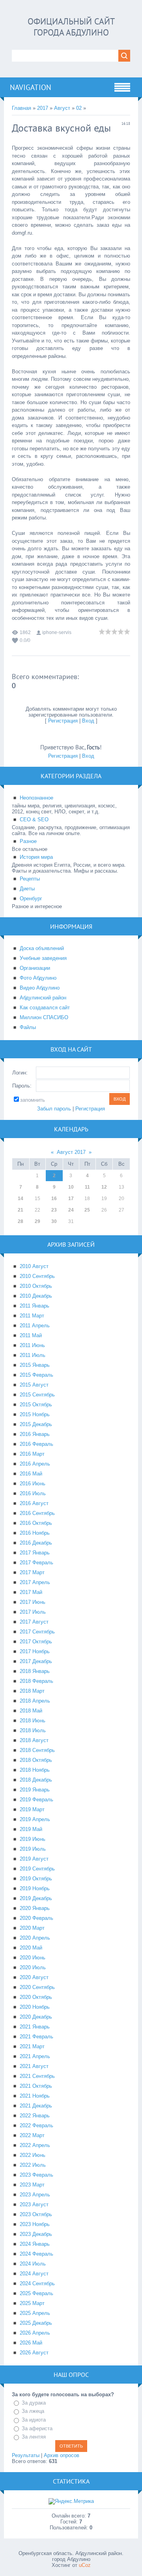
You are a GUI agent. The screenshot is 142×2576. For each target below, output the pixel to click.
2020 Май (31, 1948)
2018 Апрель (35, 1701)
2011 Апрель (35, 1326)
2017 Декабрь (36, 1661)
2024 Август (34, 2274)
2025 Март (32, 2303)
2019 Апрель (35, 1819)
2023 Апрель (35, 2195)
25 (87, 1210)
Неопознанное (36, 798)
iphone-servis (57, 632)
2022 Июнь (33, 2155)
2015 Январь (35, 1365)
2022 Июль (33, 2165)
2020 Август (34, 1977)
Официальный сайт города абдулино (71, 27)
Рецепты (30, 879)
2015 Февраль (36, 1375)
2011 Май (31, 1335)
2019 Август (34, 1859)
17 (71, 1199)
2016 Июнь (33, 1484)
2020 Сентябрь (37, 1987)
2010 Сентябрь (37, 1276)
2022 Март (32, 2135)
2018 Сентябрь (37, 1750)
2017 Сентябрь (37, 1632)
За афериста (37, 2428)
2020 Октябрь (36, 1997)
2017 (43, 108)
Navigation (31, 87)
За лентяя (34, 2437)
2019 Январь (35, 1790)
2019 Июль (33, 1849)
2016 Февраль (36, 1444)
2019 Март (32, 1809)
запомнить (33, 1100)
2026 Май (31, 2343)
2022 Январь (35, 2116)
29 (37, 1221)
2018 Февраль (36, 1681)
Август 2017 (71, 1152)
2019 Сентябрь (37, 1869)
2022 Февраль (36, 2125)
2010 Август (34, 1266)
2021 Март (32, 2046)
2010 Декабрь (36, 1296)
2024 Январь (35, 2244)
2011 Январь (35, 1306)
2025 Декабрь (36, 2323)
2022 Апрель (35, 2145)
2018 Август (34, 1740)
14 (21, 1199)
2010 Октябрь (36, 1286)
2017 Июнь (33, 1602)
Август (62, 108)
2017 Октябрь (36, 1642)
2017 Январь (35, 1553)
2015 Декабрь (36, 1424)
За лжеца (33, 2411)
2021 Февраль (36, 2037)
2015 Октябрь (36, 1405)
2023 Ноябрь (35, 2224)
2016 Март (32, 1454)
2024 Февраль (36, 2254)
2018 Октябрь (36, 1760)
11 (87, 1187)
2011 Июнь (32, 1345)
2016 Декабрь (36, 1543)
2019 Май (31, 1829)
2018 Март (32, 1691)
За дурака (34, 2403)
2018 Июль (33, 1730)
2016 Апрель (35, 1464)
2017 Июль (33, 1612)
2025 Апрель (35, 2313)
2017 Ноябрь (35, 1651)
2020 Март (32, 1928)
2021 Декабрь (36, 2106)
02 (79, 108)
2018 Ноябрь (35, 1770)
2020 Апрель (35, 1938)
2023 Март (32, 2185)
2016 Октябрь (36, 1523)
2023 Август (34, 2204)
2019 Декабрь (36, 1898)
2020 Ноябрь (35, 2007)
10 (71, 1187)
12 (104, 1187)
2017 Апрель (35, 1582)
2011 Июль (33, 1355)
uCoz (85, 2565)
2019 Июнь (33, 1839)
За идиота (34, 2420)
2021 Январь (35, 2027)
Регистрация (63, 721)
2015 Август (34, 1385)
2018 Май (31, 1711)
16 (54, 1199)
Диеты (27, 889)
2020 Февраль (36, 1918)
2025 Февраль (36, 2293)
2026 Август (34, 2353)
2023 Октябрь (36, 2214)
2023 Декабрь (36, 2234)
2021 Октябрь (36, 2086)
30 (54, 1221)
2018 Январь (35, 1671)
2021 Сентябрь (37, 2076)
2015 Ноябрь (35, 1414)
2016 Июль (33, 1493)
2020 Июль (33, 1967)
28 (21, 1221)
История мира (36, 857)
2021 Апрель (35, 2056)
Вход (88, 721)
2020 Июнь (33, 1958)
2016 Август (34, 1503)
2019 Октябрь (36, 1879)
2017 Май (31, 1592)
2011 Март (32, 1316)
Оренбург (31, 898)
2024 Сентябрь (37, 2283)
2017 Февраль (36, 1563)
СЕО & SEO (34, 819)
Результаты (26, 2455)
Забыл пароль (54, 1109)
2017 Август (34, 1622)
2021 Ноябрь (35, 2096)
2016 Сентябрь (37, 1513)
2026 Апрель (35, 2333)
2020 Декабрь (36, 2017)
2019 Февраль (36, 1800)
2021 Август (34, 2066)
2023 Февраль (36, 2175)
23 (54, 1210)
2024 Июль (33, 2264)
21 (21, 1210)
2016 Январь (35, 1434)
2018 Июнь (33, 1721)
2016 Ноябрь (35, 1533)
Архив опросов (62, 2455)
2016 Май (31, 1474)
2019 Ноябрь (35, 1888)
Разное (28, 841)
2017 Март (32, 1572)
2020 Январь (35, 1908)
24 (71, 1210)
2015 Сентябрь (37, 1395)
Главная (21, 108)
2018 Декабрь (36, 1780)
